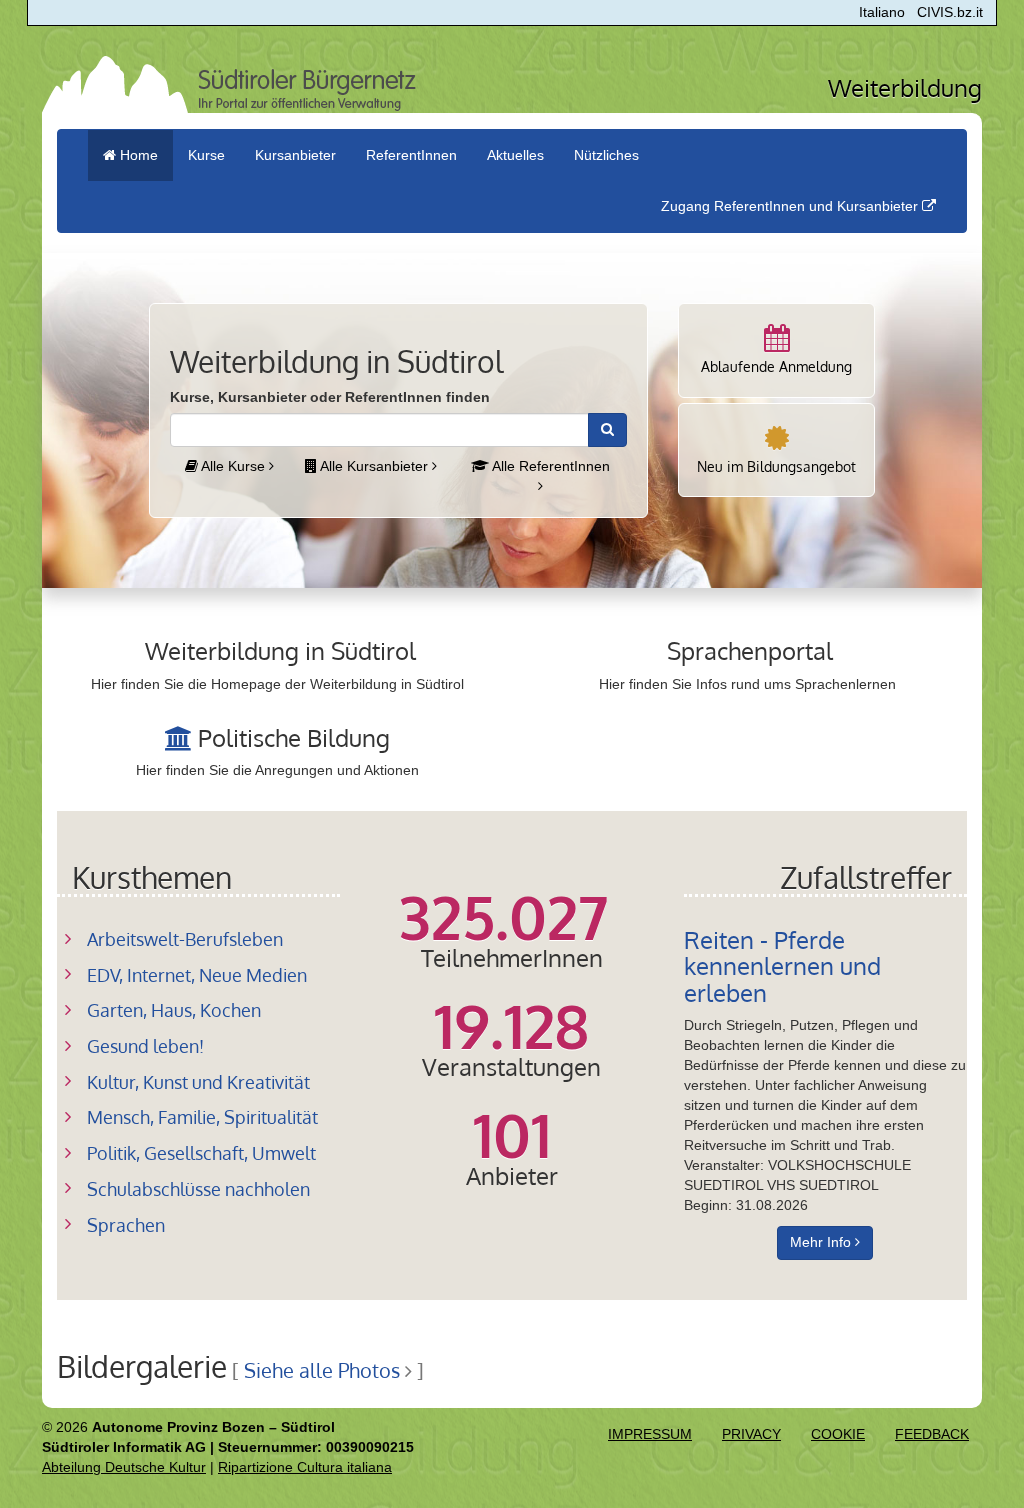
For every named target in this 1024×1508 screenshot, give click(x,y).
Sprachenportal (750, 650)
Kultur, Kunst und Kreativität (198, 1082)
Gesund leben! (145, 1046)
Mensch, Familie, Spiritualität (202, 1117)
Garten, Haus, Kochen (174, 1010)
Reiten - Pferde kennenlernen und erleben (782, 966)
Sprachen (126, 1225)
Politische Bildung (294, 737)
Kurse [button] (206, 155)
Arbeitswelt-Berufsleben (185, 939)
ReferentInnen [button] (411, 155)
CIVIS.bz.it (950, 12)
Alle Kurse (233, 466)
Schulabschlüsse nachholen (198, 1189)
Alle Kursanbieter (374, 466)
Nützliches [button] (606, 155)
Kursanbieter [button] (295, 155)
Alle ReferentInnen (549, 466)
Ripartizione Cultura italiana (305, 1467)
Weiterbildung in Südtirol (280, 650)
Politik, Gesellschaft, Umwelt (201, 1153)
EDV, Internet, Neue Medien (197, 975)
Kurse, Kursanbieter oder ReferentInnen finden (330, 397)
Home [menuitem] (137, 155)
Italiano (882, 12)
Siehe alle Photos (322, 1370)
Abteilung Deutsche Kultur (124, 1467)
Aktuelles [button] (515, 155)
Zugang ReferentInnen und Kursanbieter (791, 206)
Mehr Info (822, 1242)
